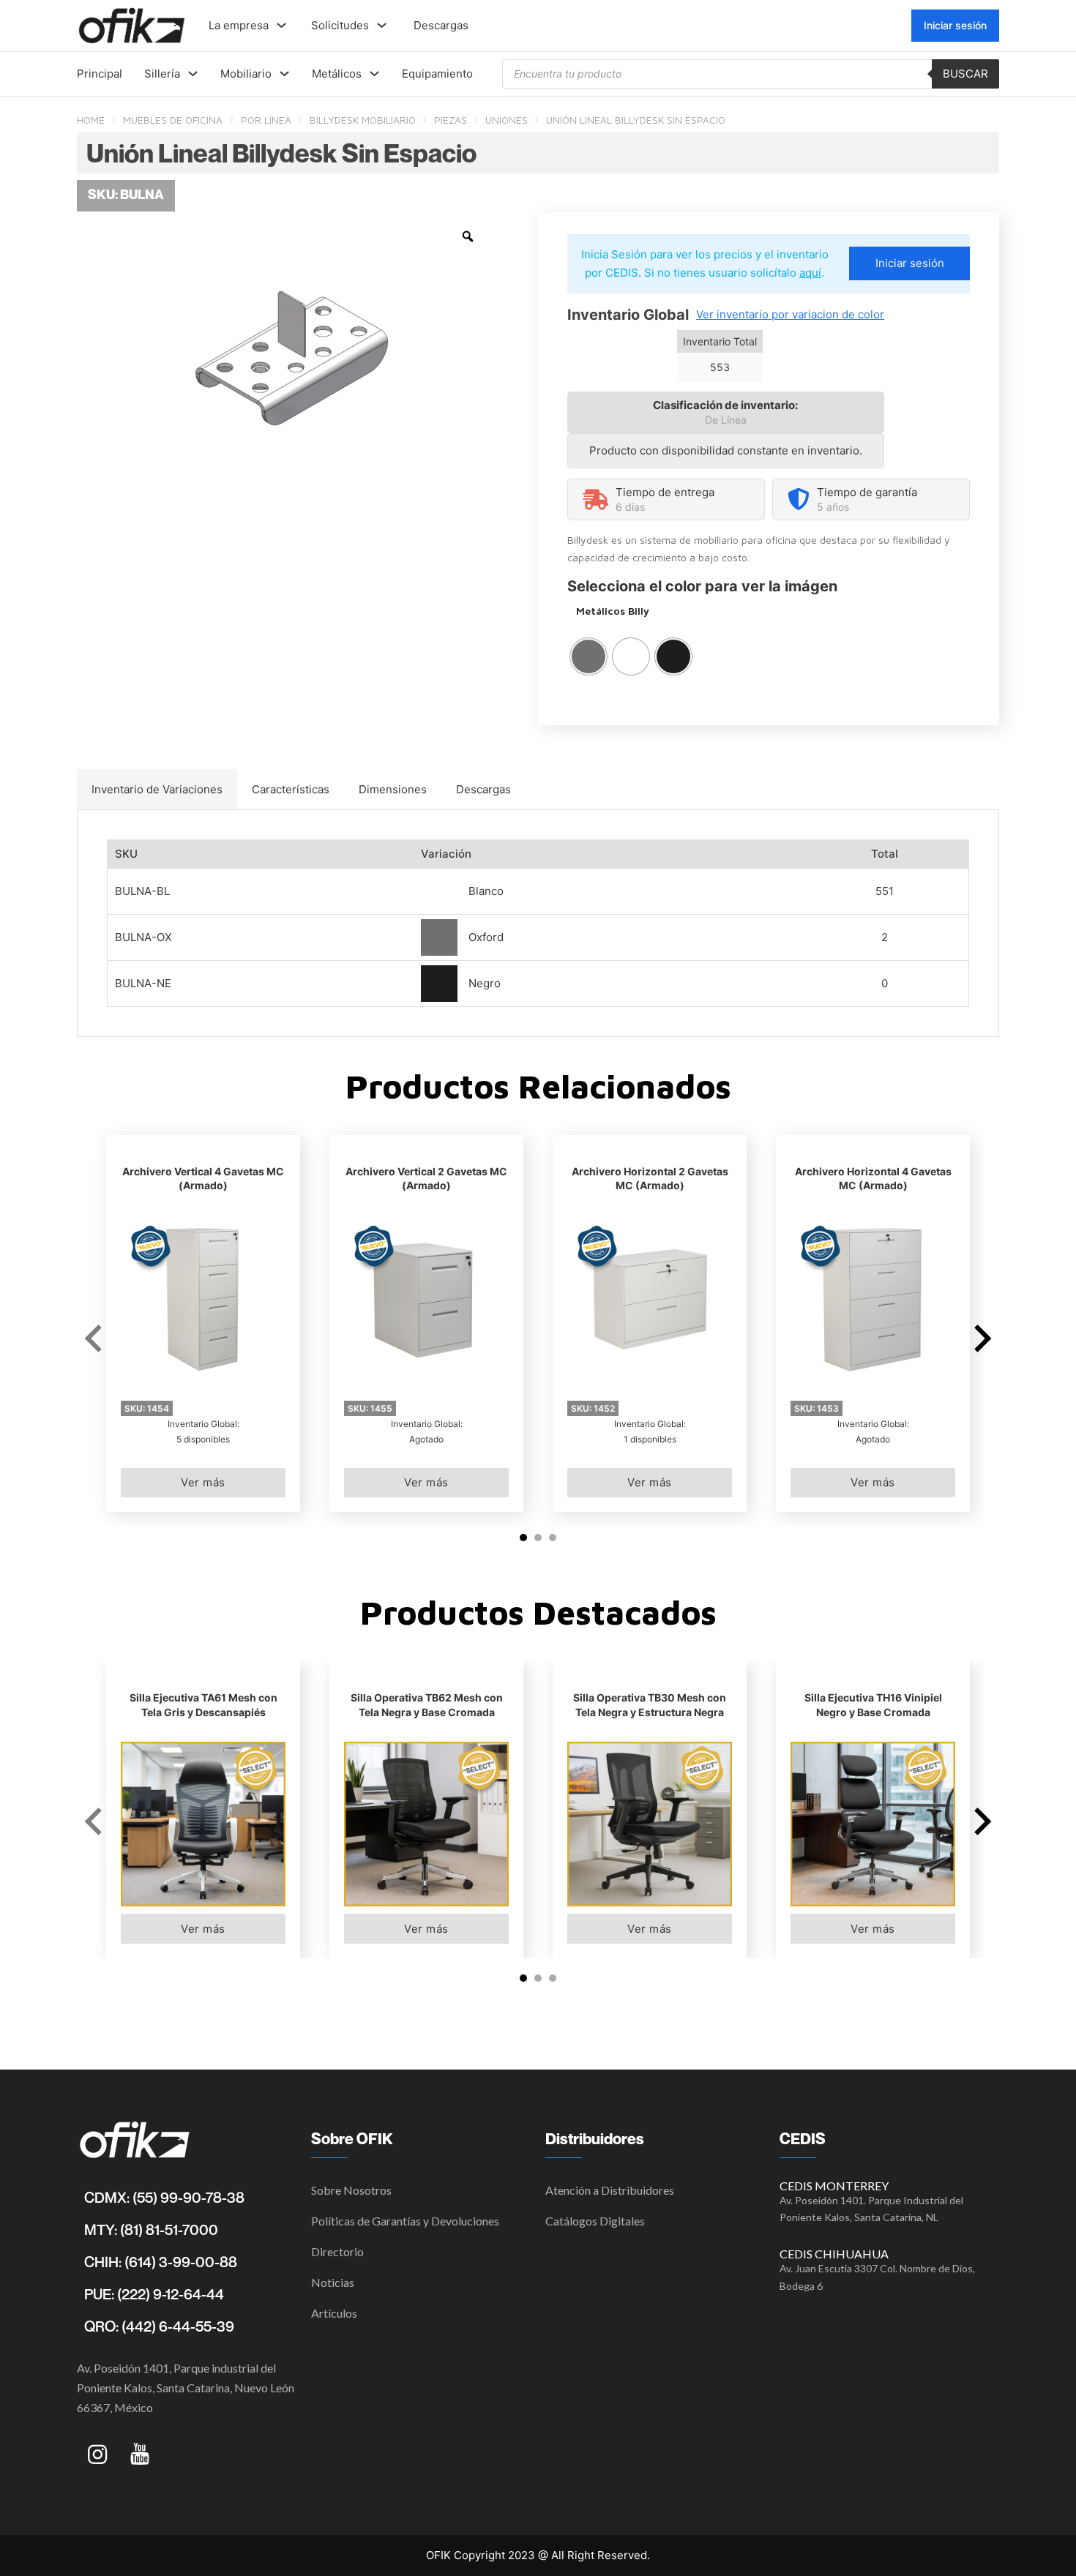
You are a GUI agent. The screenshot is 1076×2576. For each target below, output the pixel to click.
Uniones (507, 120)
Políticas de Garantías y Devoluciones (405, 2221)
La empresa (239, 25)
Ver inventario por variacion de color (790, 314)
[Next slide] (981, 1338)
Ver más (203, 1482)
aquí (810, 273)
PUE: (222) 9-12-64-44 (154, 2294)
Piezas (451, 120)
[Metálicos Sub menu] (374, 74)
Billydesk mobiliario (363, 120)
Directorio (337, 2251)
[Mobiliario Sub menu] (284, 74)
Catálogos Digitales (595, 2221)
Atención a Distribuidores (610, 2190)
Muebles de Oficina (173, 120)
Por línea (266, 120)
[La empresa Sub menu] (281, 25)
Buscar (965, 74)
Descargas (441, 25)
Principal (100, 74)
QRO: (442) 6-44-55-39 (159, 2326)
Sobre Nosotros (351, 2190)
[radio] (589, 656)
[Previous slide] (95, 1338)
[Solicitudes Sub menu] (382, 25)
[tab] (157, 790)
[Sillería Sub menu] (193, 74)
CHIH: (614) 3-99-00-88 (161, 2262)
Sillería (162, 74)
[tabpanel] (538, 923)
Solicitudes (340, 25)
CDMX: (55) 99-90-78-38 (164, 2198)
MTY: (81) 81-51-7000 (151, 2230)
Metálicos (337, 74)
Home (91, 120)
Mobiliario (246, 74)
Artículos (334, 2313)
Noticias (333, 2282)
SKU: (147, 1408)
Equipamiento (437, 74)
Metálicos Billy (613, 611)
